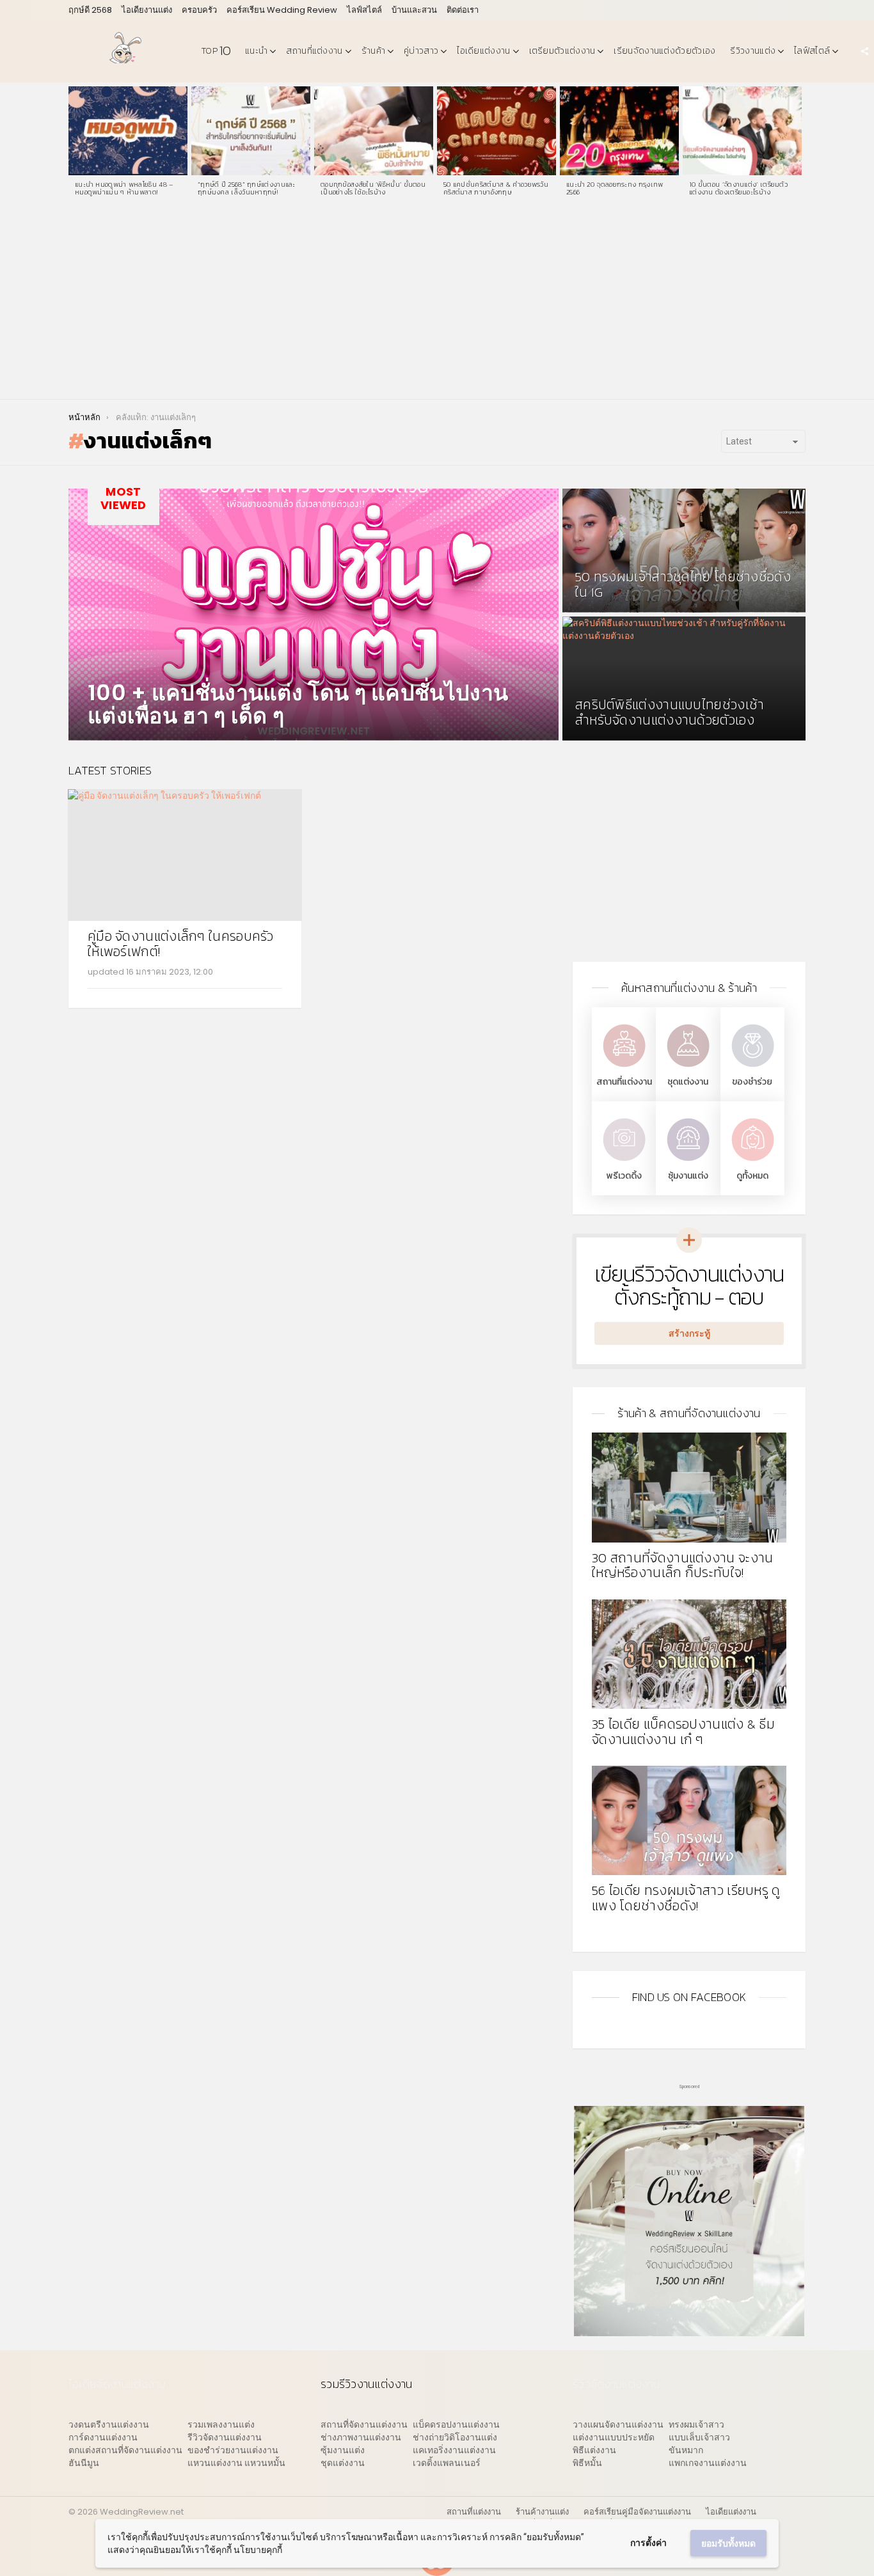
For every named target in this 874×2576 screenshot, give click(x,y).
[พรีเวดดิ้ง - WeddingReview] (624, 1162)
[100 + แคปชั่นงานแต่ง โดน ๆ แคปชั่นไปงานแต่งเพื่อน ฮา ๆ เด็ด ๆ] (314, 615)
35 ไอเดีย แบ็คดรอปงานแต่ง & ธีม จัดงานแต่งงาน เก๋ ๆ (683, 1732)
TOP (216, 51)
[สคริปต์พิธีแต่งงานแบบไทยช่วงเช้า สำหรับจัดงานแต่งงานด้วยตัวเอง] (684, 679)
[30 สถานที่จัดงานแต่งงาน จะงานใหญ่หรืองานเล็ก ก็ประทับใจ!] (689, 1487)
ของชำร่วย (752, 1082)
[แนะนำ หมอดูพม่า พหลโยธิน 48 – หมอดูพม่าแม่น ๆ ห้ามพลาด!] (128, 131)
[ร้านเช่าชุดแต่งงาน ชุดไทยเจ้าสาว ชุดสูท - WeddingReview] (688, 1068)
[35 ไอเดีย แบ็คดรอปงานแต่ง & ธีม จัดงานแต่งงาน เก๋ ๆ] (689, 1654)
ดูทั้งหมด (752, 1176)
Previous (75, 145)
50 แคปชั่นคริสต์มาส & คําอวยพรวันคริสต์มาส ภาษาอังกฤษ (496, 188)
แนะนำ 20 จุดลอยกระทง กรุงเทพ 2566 (615, 188)
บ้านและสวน (414, 10)
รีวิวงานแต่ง (753, 51)
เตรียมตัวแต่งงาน (562, 51)
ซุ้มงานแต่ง (688, 1176)
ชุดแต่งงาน (688, 1082)
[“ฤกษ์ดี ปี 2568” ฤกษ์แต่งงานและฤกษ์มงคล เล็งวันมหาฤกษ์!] (251, 131)
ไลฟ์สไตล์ (364, 10)
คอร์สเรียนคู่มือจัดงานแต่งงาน (637, 2512)
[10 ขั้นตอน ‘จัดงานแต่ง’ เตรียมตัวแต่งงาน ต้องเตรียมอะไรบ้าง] (742, 131)
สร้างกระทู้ (689, 1333)
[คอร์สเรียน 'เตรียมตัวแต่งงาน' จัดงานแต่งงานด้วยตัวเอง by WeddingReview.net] (689, 2330)
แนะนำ (256, 51)
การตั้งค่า (648, 2543)
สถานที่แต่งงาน (314, 51)
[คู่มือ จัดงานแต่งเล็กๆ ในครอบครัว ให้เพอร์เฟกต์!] (185, 855)
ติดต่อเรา (463, 10)
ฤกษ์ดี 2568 (90, 10)
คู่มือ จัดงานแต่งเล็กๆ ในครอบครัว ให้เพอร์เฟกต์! (181, 944)
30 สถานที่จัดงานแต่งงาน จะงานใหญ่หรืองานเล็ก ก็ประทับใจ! (683, 1565)
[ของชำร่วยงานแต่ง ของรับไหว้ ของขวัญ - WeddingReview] (752, 1068)
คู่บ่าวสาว (421, 51)
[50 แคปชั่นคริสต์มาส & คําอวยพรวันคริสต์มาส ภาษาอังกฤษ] (497, 131)
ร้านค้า (374, 51)
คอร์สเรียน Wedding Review (282, 10)
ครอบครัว (199, 10)
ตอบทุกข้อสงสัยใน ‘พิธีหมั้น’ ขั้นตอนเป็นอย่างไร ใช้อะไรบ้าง (373, 188)
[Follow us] (864, 51)
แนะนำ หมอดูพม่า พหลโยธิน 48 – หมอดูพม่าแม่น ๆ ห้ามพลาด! (124, 188)
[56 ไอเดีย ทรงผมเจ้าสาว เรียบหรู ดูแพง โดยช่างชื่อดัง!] (689, 1820)
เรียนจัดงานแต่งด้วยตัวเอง (664, 51)
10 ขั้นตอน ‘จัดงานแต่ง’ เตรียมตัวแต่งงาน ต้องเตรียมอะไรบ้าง (738, 188)
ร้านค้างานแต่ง (542, 2512)
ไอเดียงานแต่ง (147, 10)
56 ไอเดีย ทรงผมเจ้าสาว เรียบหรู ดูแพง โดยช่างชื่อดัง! (686, 1898)
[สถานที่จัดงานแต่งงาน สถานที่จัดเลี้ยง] (624, 1068)
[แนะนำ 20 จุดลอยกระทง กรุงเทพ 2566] (619, 131)
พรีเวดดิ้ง (624, 1176)
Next (799, 145)
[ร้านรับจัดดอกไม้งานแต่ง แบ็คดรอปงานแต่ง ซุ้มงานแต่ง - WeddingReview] (688, 1162)
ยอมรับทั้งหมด (728, 2543)
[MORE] (272, 996)
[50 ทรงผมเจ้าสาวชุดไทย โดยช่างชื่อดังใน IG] (684, 551)
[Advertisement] (437, 303)
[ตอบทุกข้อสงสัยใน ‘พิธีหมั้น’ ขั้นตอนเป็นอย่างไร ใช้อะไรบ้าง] (374, 131)
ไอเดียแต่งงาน (483, 51)
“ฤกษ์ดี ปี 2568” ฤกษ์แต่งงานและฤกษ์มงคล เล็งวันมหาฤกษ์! (247, 188)
